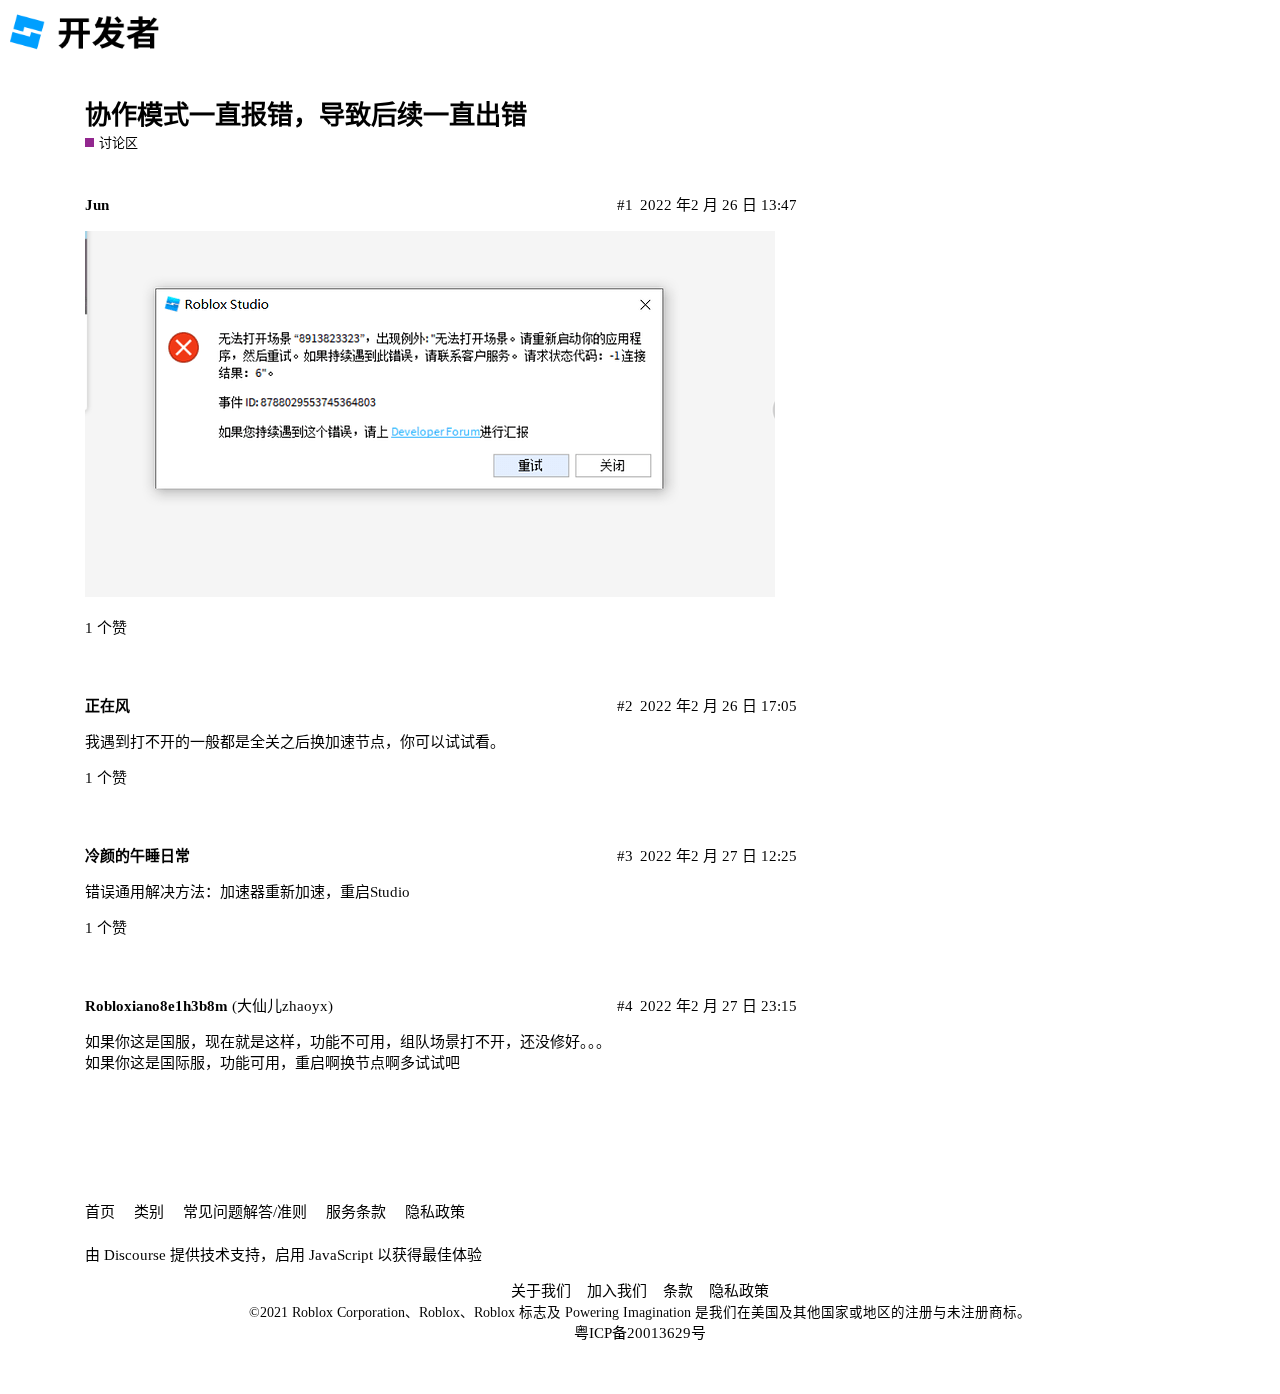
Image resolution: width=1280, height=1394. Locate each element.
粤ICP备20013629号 (640, 1333)
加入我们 (617, 1291)
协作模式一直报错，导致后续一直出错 (306, 115)
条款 (678, 1291)
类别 (149, 1212)
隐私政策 (435, 1212)
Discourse (135, 1255)
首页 (100, 1212)
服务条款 (356, 1212)
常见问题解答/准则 (245, 1212)
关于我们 (541, 1291)
